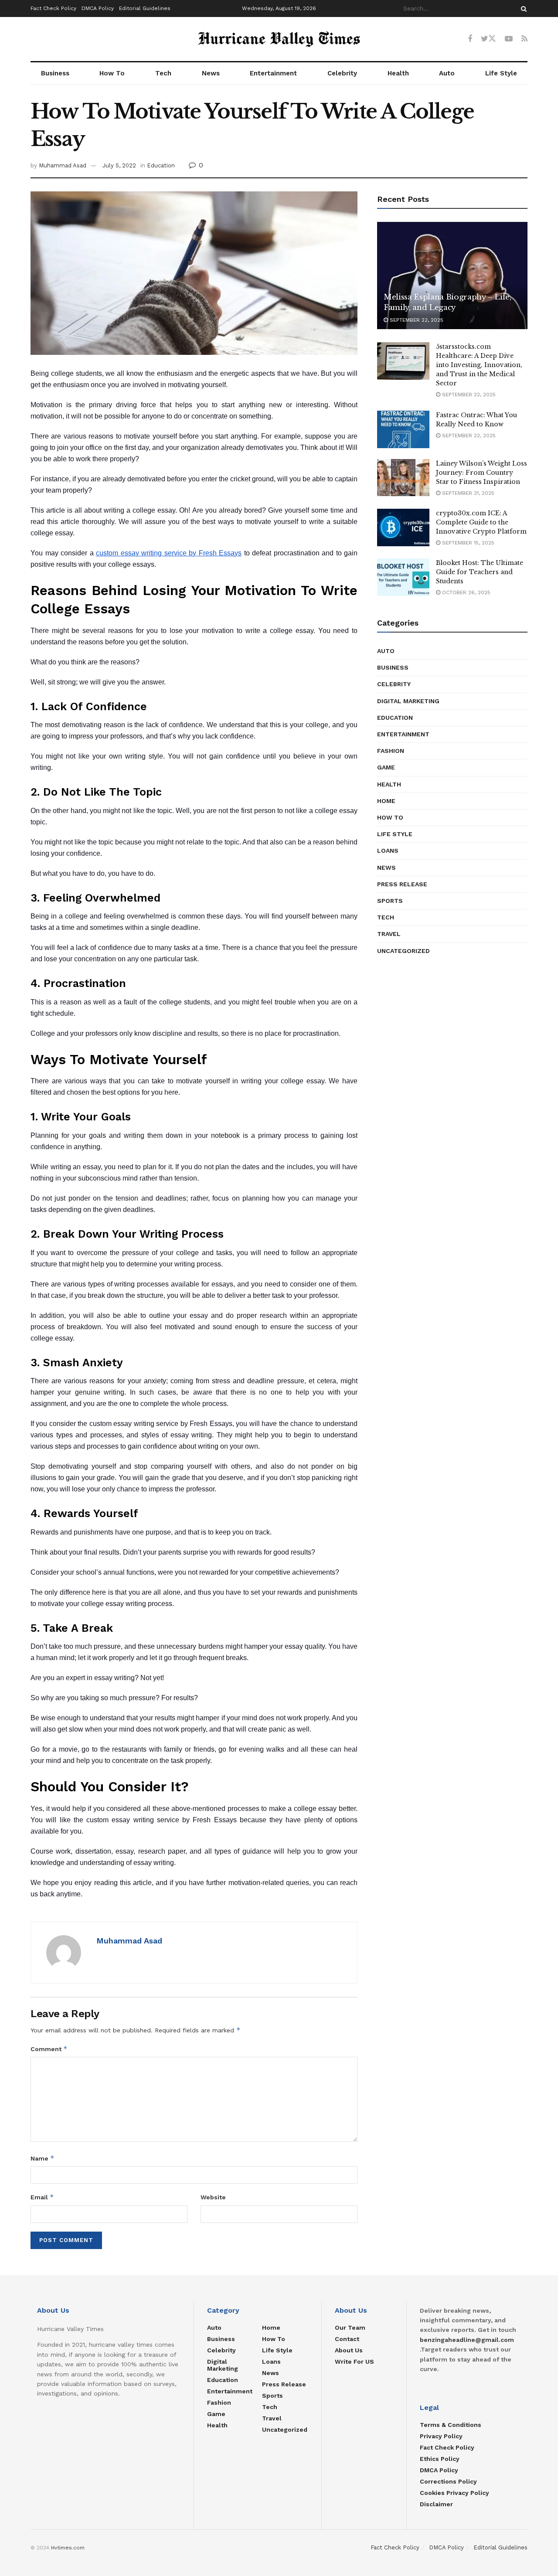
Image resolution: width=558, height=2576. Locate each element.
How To (112, 73)
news (386, 868)
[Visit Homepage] (279, 39)
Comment (49, 2049)
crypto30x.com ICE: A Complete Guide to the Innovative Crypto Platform (481, 522)
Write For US (354, 2362)
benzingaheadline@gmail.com (467, 2340)
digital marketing (408, 701)
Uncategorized (403, 951)
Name (43, 2158)
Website (213, 2197)
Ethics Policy (440, 2459)
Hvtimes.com (68, 2548)
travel (389, 934)
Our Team (350, 2328)
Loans (388, 851)
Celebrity (342, 73)
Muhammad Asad (63, 165)
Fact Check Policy (53, 8)
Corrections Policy (448, 2481)
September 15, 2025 (467, 543)
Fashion (391, 751)
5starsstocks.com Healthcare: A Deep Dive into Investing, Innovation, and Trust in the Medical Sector (479, 365)
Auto (447, 73)
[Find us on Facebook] (470, 39)
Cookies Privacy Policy (454, 2493)
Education (161, 165)
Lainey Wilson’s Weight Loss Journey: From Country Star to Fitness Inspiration (481, 473)
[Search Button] (522, 9)
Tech (163, 73)
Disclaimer (436, 2504)
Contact (347, 2339)
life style (395, 834)
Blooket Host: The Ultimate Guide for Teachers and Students (480, 572)
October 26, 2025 (465, 592)
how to (390, 817)
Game (386, 767)
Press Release (402, 884)
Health (398, 73)
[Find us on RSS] (524, 39)
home (386, 801)
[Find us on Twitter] (488, 39)
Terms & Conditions (451, 2425)
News (211, 73)
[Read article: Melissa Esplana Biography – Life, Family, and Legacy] (452, 276)
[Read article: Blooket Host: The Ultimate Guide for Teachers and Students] (403, 577)
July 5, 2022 (119, 165)
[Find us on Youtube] (509, 39)
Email (42, 2197)
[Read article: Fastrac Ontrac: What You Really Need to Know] (403, 429)
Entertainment (273, 73)
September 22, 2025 (416, 320)
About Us (349, 2350)
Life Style (501, 73)
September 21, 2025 (467, 493)
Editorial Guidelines (145, 8)
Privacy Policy (441, 2436)
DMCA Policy (98, 8)
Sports (390, 901)
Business (55, 73)
